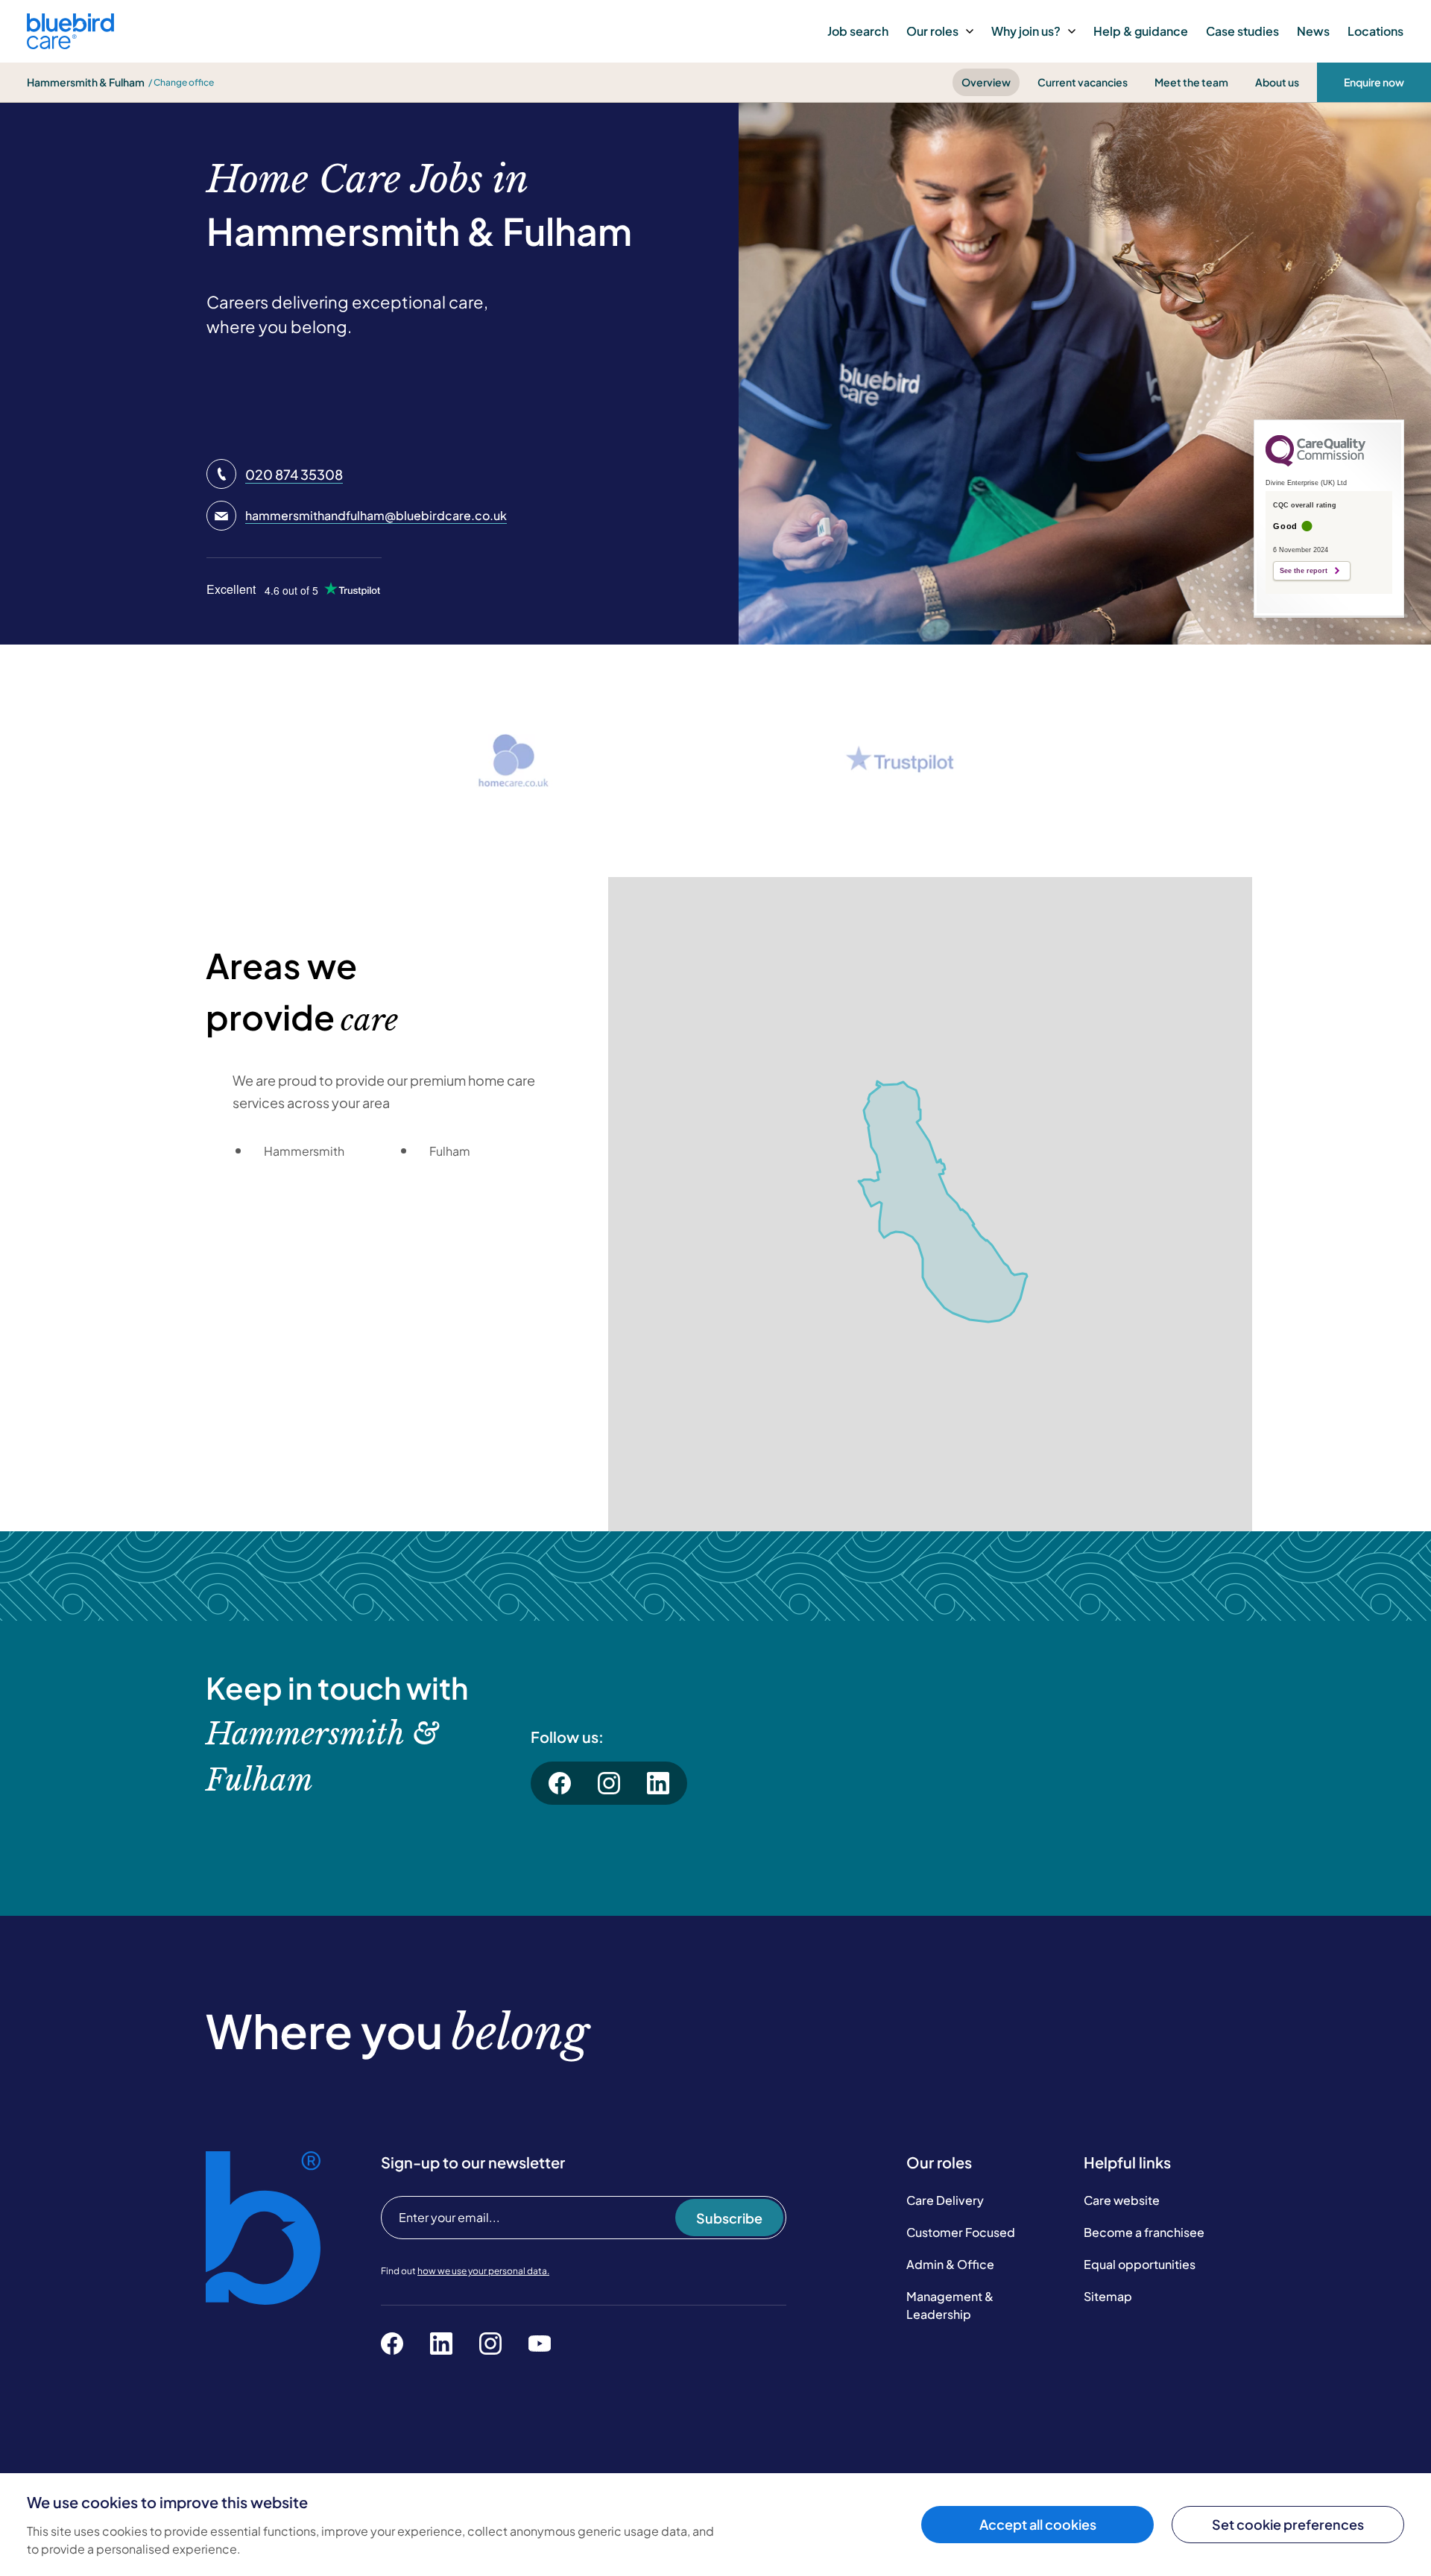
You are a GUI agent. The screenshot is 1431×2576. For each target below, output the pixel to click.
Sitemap (1108, 2296)
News (1313, 31)
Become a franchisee (1144, 2232)
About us (1277, 82)
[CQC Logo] (1315, 463)
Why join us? (1026, 31)
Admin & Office (950, 2264)
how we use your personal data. (483, 2271)
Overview (986, 82)
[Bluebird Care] (70, 44)
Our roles (932, 31)
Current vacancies (1083, 82)
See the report (1304, 571)
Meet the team (1191, 82)
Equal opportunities (1140, 2264)
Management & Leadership (950, 2305)
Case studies (1242, 31)
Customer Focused (961, 2232)
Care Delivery (945, 2200)
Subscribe (729, 2218)
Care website (1122, 2200)
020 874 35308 (294, 474)
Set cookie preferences (1288, 2524)
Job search (858, 31)
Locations (1375, 31)
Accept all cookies (1038, 2524)
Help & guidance (1141, 31)
